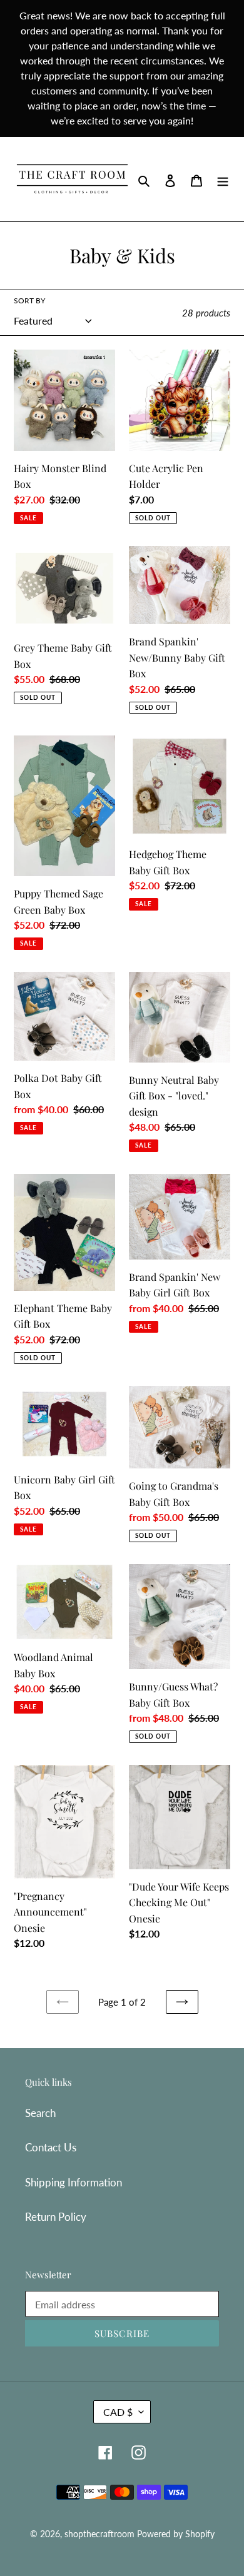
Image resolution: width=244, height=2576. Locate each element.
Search (40, 2113)
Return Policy (56, 2217)
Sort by (29, 301)
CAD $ (118, 2412)
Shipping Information (74, 2182)
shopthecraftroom (99, 2534)
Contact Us (51, 2147)
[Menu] (223, 179)
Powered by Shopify (176, 2534)
